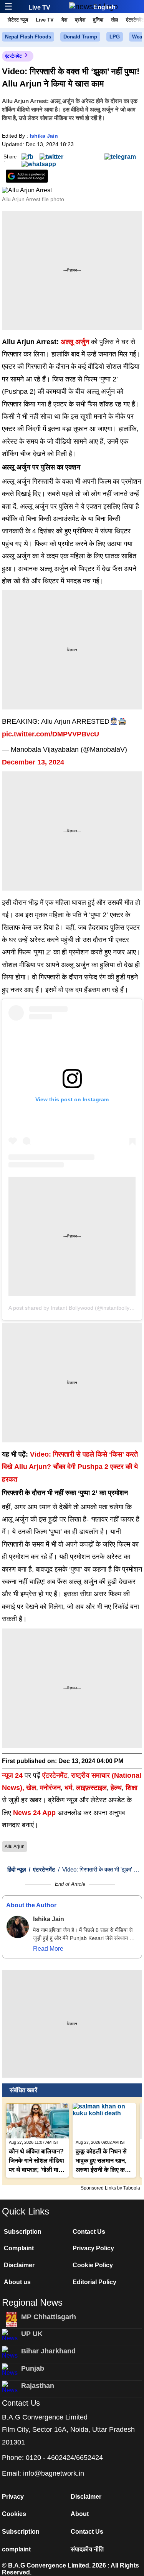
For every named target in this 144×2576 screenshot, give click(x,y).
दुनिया (98, 20)
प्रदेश (80, 20)
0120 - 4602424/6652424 (64, 2458)
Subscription (23, 2232)
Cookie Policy (93, 2265)
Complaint (19, 2248)
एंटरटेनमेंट (13, 56)
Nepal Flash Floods (28, 37)
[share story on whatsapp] (39, 164)
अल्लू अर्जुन (75, 342)
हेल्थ (116, 1788)
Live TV (39, 7)
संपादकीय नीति (87, 2549)
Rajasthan (38, 2386)
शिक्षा (132, 1788)
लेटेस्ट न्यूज (18, 20)
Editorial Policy (94, 2282)
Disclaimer (19, 2265)
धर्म (68, 1788)
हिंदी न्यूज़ (17, 1869)
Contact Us (89, 2232)
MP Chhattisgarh (49, 2317)
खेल (115, 20)
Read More (48, 1949)
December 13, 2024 (33, 762)
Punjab (33, 2368)
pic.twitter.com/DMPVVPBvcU (50, 734)
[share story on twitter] (51, 156)
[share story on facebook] (27, 156)
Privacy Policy (93, 2248)
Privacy (13, 2497)
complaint (16, 2549)
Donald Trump (80, 37)
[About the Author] (18, 1927)
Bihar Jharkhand (48, 2351)
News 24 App (35, 1813)
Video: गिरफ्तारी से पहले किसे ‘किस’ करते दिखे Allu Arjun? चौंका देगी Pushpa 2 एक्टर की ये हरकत (70, 1467)
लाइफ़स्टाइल (91, 1788)
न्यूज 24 (13, 1775)
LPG (115, 37)
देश (64, 20)
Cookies (14, 2514)
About (80, 2514)
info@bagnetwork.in (54, 2473)
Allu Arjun (15, 1847)
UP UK (32, 2334)
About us (17, 2282)
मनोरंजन (50, 1788)
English (104, 7)
